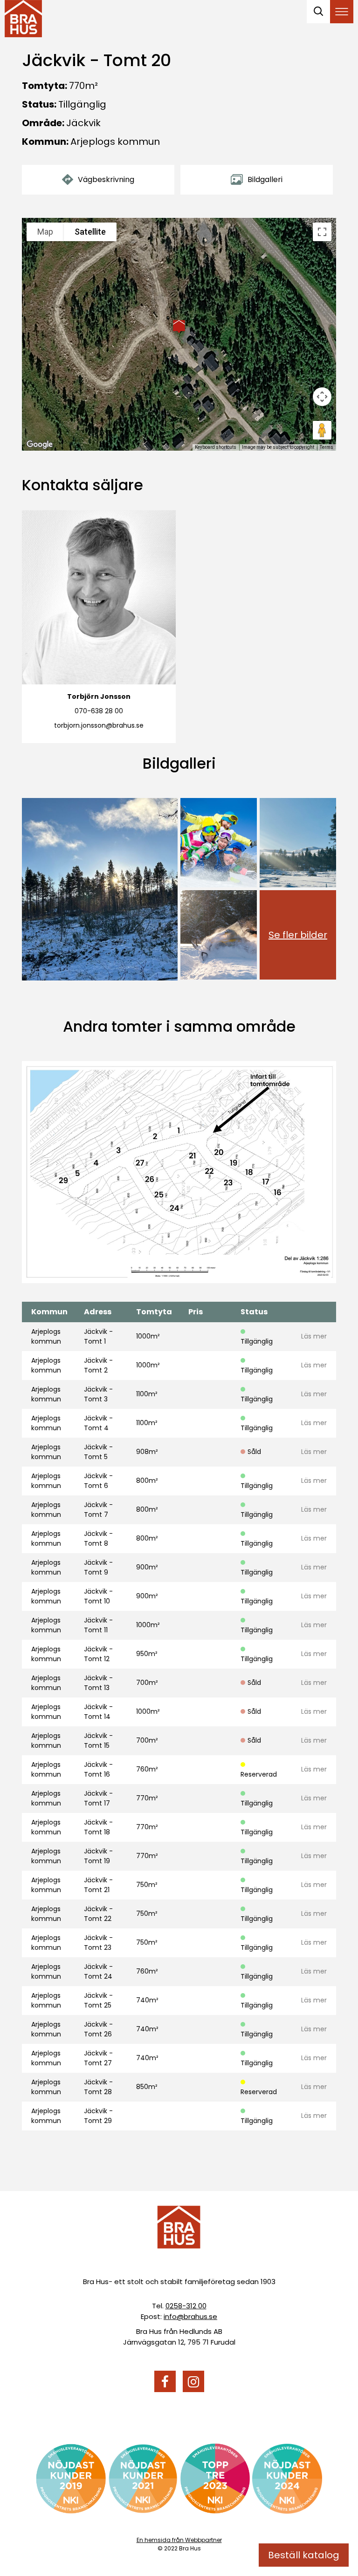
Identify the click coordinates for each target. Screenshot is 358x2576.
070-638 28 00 (99, 711)
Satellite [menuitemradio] (90, 232)
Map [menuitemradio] (45, 232)
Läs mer (314, 1336)
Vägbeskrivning (106, 179)
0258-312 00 (186, 2306)
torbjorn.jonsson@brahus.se (99, 725)
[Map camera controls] (322, 397)
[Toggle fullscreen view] (322, 232)
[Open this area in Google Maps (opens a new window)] (40, 445)
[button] (179, 326)
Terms (327, 447)
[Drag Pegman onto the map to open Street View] (322, 430)
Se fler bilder (298, 935)
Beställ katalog (304, 2555)
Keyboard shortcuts (216, 447)
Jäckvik (83, 123)
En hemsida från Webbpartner (179, 2540)
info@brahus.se (190, 2316)
